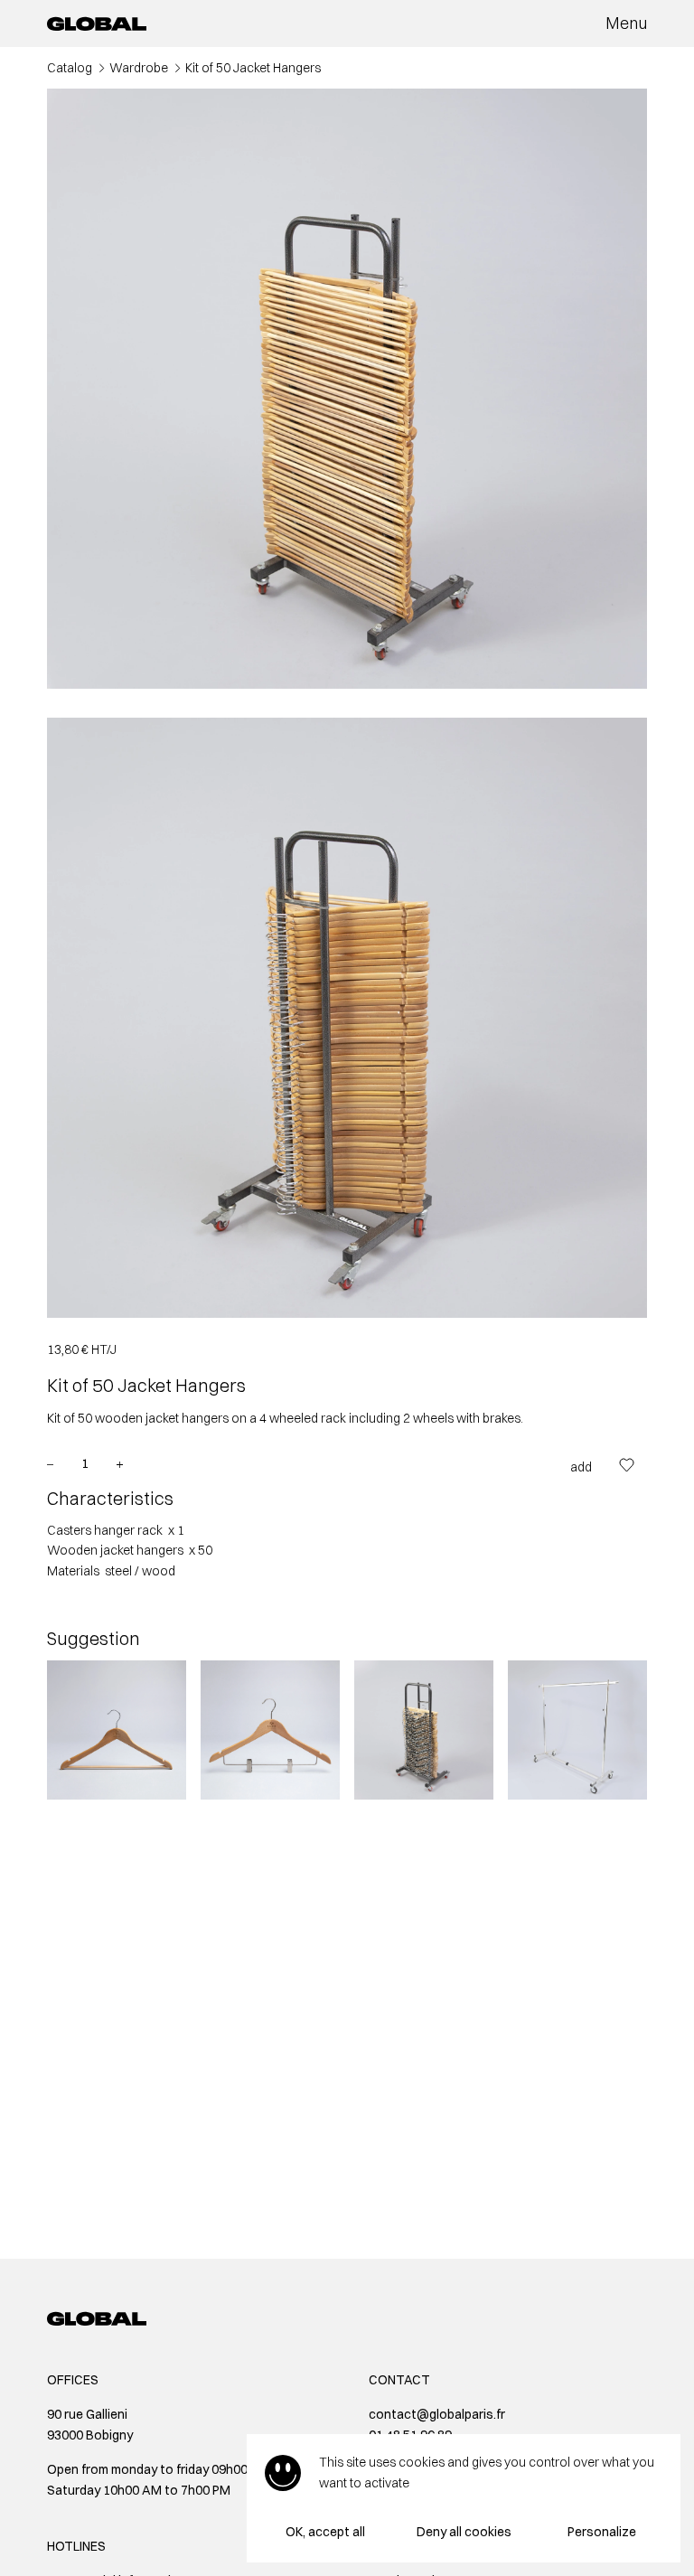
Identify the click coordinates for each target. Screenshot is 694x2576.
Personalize (602, 2532)
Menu (626, 23)
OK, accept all (325, 2532)
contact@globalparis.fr (437, 2414)
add (581, 1467)
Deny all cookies (464, 2532)
